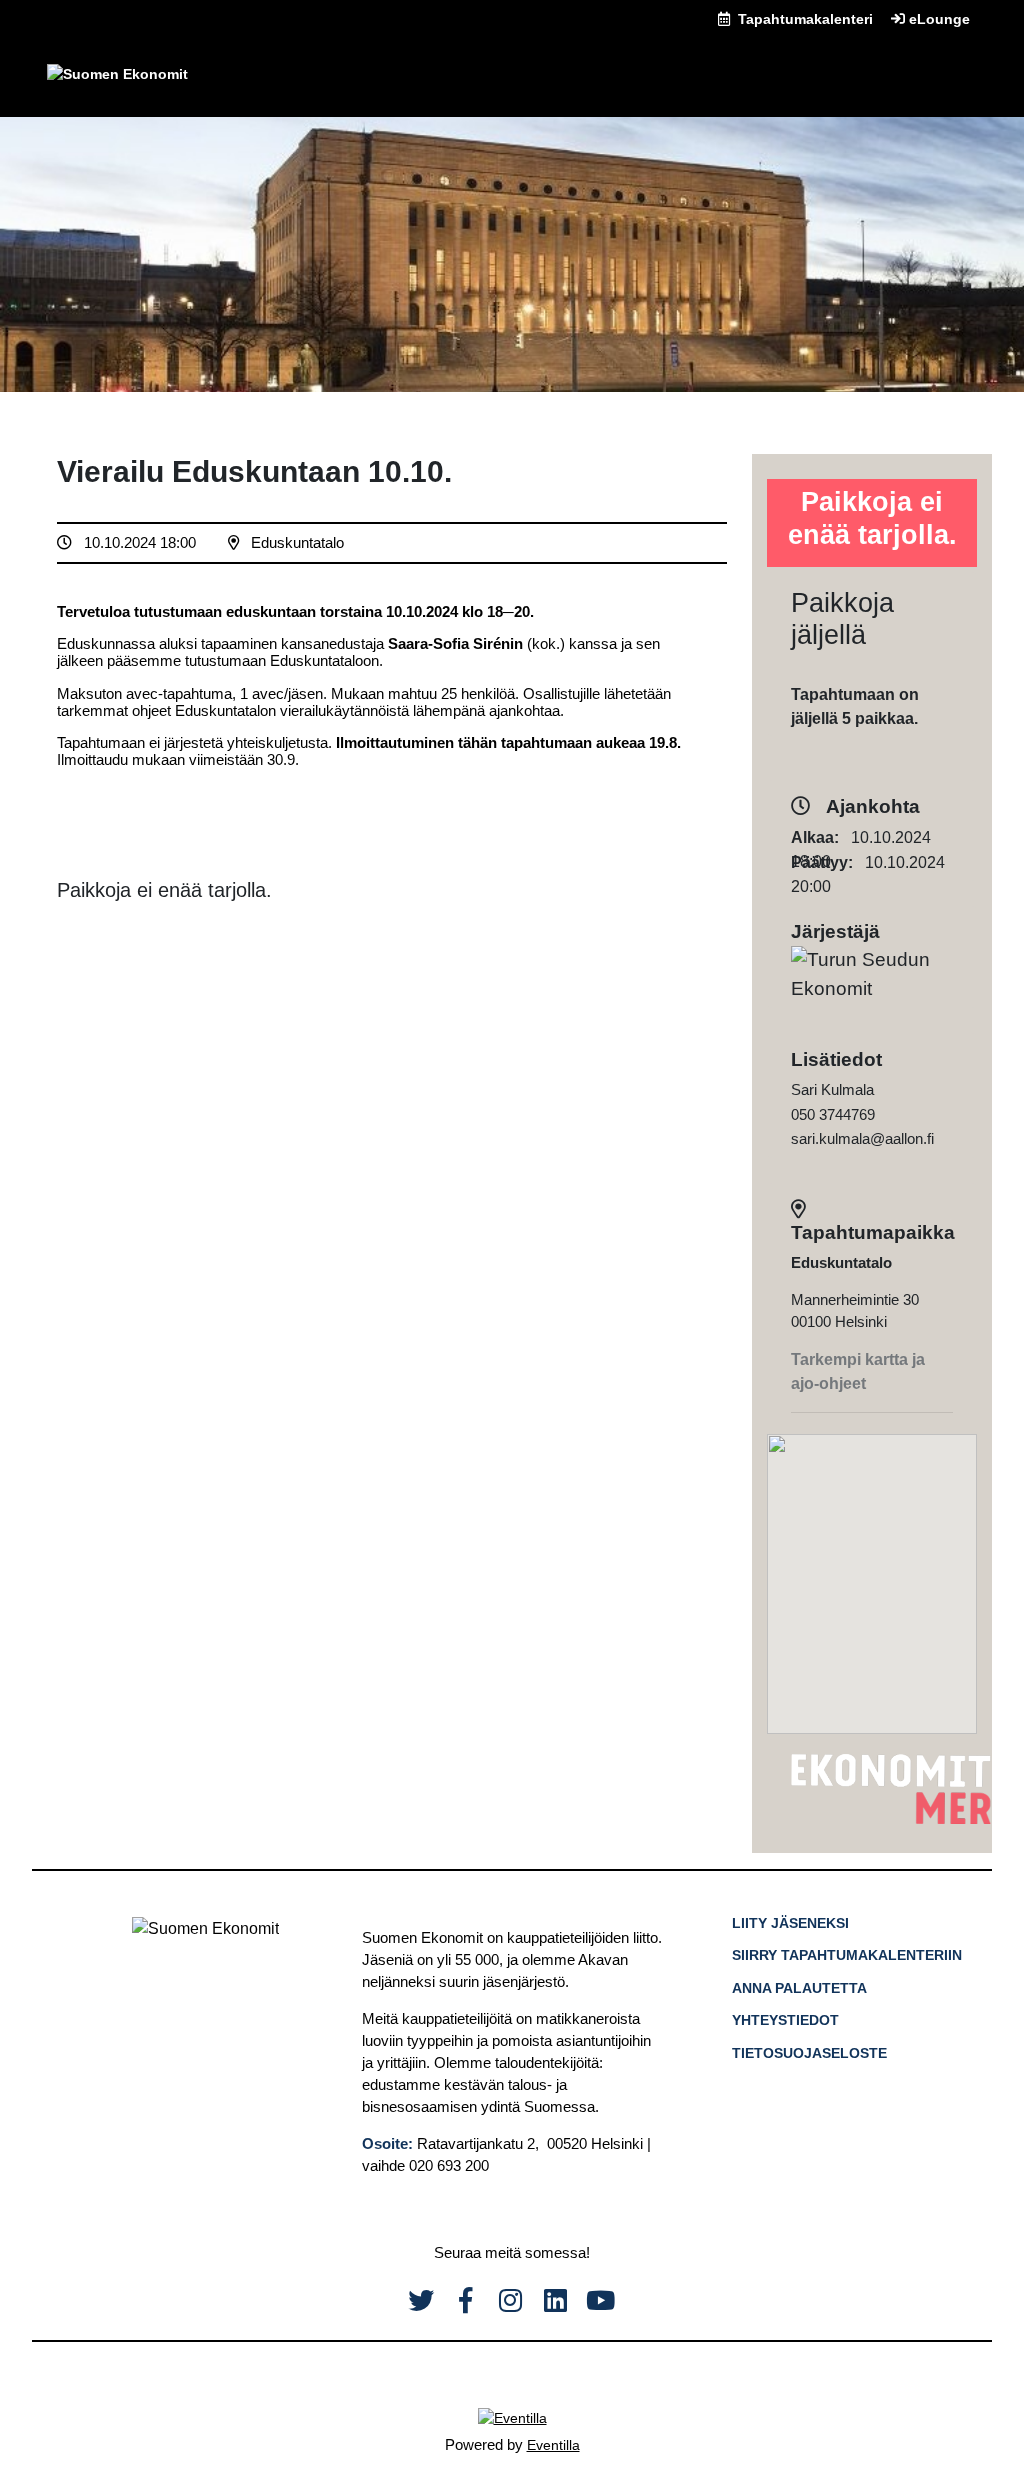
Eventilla (553, 2445)
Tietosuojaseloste (809, 2053)
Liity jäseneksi (790, 1923)
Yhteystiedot (785, 2020)
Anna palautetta (799, 1988)
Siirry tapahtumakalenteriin (847, 1955)
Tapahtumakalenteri (803, 19)
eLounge (937, 19)
